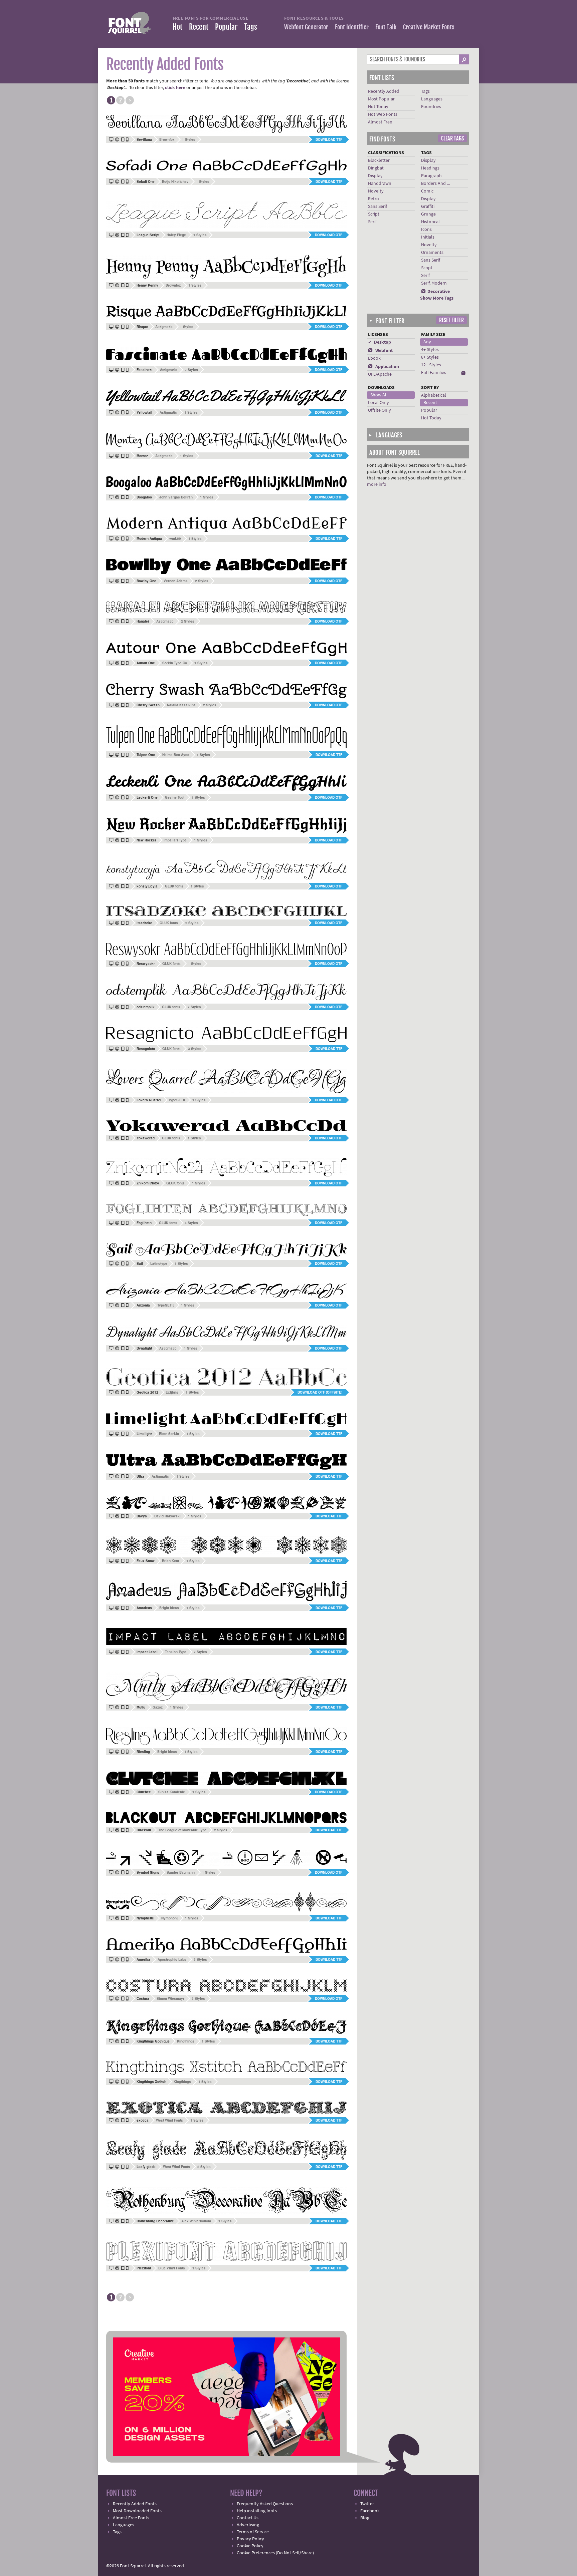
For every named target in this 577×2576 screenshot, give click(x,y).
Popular (226, 27)
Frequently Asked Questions (265, 2504)
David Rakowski (167, 1516)
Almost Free (380, 122)
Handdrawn (380, 183)
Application (383, 367)
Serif (372, 222)
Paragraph (431, 176)
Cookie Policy (250, 2546)
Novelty (376, 191)
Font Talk (386, 27)
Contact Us (248, 2518)
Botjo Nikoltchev (175, 181)
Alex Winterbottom (196, 2221)
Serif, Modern (434, 283)
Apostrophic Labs (172, 1959)
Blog (365, 2518)
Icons (426, 230)
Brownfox (167, 139)
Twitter (367, 2504)
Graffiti (428, 207)
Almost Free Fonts (131, 2518)
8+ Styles (430, 357)
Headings (430, 168)
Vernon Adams (176, 581)
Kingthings (186, 2041)
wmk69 (175, 538)
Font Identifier (352, 27)
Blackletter (379, 160)
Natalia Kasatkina (181, 705)
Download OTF (329, 235)
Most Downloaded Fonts (137, 2511)
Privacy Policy (250, 2539)
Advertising (248, 2525)
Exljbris (172, 1392)
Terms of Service (253, 2532)
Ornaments (432, 253)
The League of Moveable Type (182, 1830)
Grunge (428, 214)
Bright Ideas (169, 1608)
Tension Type (176, 1652)
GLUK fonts (174, 886)
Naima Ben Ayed (176, 755)
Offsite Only (379, 410)
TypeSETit (177, 1100)
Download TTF (329, 139)
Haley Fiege (176, 235)
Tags (251, 27)
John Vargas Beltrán (176, 497)
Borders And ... (435, 183)
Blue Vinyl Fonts (172, 2268)
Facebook (370, 2511)
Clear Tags (452, 138)
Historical (430, 222)
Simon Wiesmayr (170, 1998)
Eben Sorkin (169, 1434)
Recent (199, 27)
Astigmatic (164, 327)
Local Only (378, 403)
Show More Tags (437, 298)
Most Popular (381, 99)
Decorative (435, 292)
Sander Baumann (181, 1872)
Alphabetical (434, 395)
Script (374, 214)
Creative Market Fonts (429, 27)
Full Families (434, 373)
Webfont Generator (306, 27)
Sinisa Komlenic (172, 1792)
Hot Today (378, 107)
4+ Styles (430, 350)
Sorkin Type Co (175, 663)
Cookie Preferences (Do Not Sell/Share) (275, 2553)
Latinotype (159, 1263)
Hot (177, 27)
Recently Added (384, 91)
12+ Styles (431, 365)
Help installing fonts (257, 2511)
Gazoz (158, 1707)
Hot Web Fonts (383, 114)
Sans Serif (377, 207)
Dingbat (376, 168)
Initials (428, 237)
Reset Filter (451, 320)
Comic (427, 191)
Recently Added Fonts (135, 2504)
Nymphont (169, 1918)
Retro (373, 199)
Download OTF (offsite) (320, 1392)
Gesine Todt (175, 797)
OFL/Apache (380, 374)
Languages (432, 99)
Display (375, 176)
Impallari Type (175, 840)
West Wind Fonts (169, 2120)
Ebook (374, 358)
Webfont (380, 351)
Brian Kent (170, 1561)
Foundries (431, 107)
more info (377, 484)
